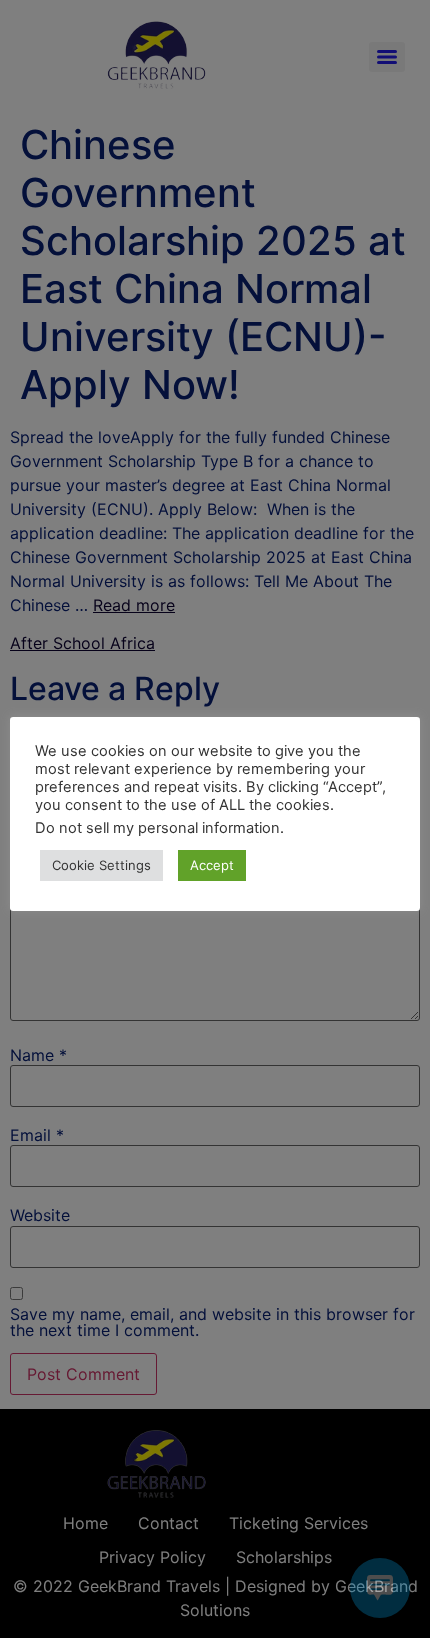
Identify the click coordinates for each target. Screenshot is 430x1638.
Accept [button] (212, 865)
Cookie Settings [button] (101, 865)
